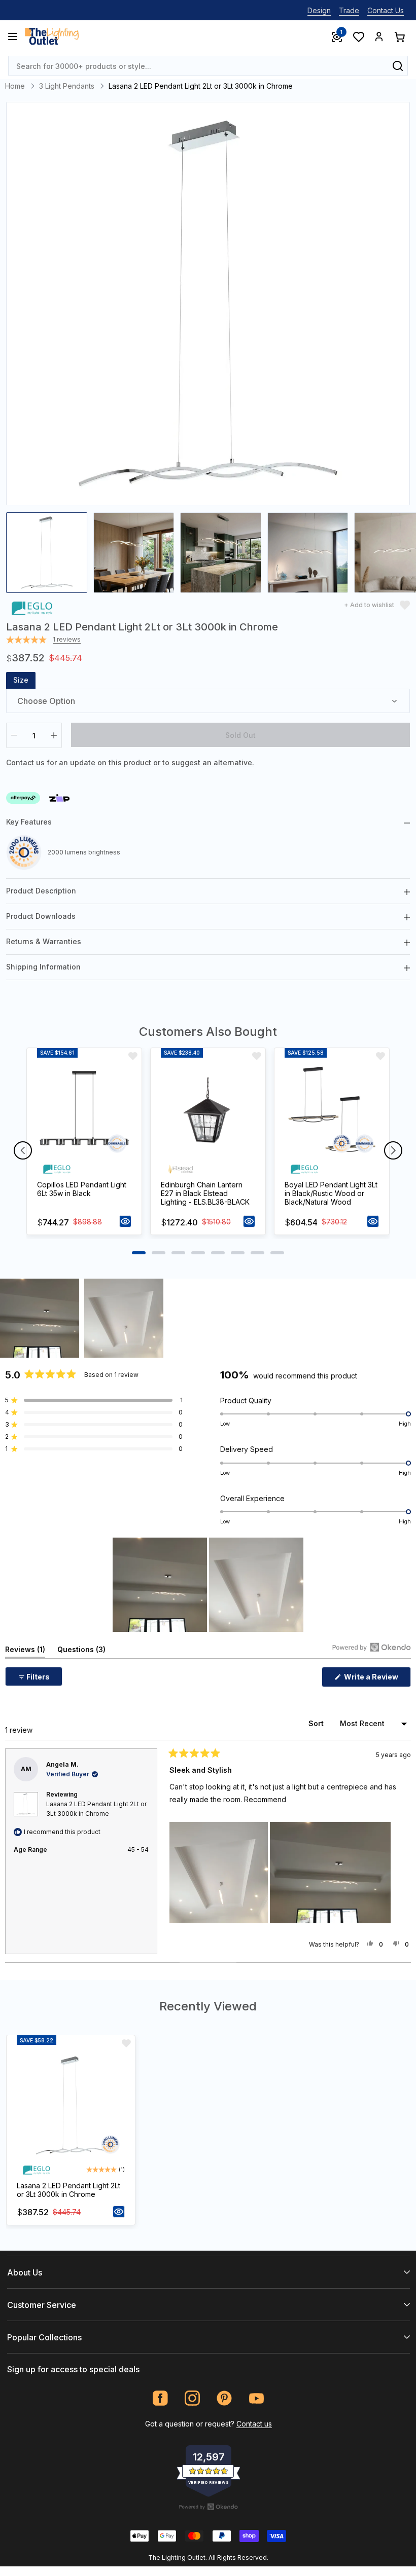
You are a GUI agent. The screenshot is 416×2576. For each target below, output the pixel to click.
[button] (40, 1318)
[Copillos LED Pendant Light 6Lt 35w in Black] (84, 1111)
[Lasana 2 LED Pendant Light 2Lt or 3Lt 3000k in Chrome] (71, 2105)
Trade (349, 10)
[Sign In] (379, 36)
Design (319, 10)
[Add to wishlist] (133, 1056)
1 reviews (67, 640)
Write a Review (377, 1679)
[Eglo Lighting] (32, 607)
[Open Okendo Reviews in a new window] (372, 1647)
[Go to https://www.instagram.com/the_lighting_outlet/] (193, 2398)
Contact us (254, 2424)
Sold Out (240, 735)
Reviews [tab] (25, 1651)
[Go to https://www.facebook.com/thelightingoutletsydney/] (161, 2398)
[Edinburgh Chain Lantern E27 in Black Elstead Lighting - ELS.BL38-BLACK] (208, 1111)
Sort (317, 1723)
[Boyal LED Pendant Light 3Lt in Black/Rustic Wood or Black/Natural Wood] (332, 1111)
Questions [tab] (81, 1651)
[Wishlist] (358, 36)
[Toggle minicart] (399, 36)
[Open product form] (125, 1221)
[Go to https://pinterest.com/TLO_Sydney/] (224, 2398)
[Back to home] (52, 36)
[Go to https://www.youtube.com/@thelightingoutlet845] (256, 2398)
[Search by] (398, 66)
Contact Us (386, 10)
